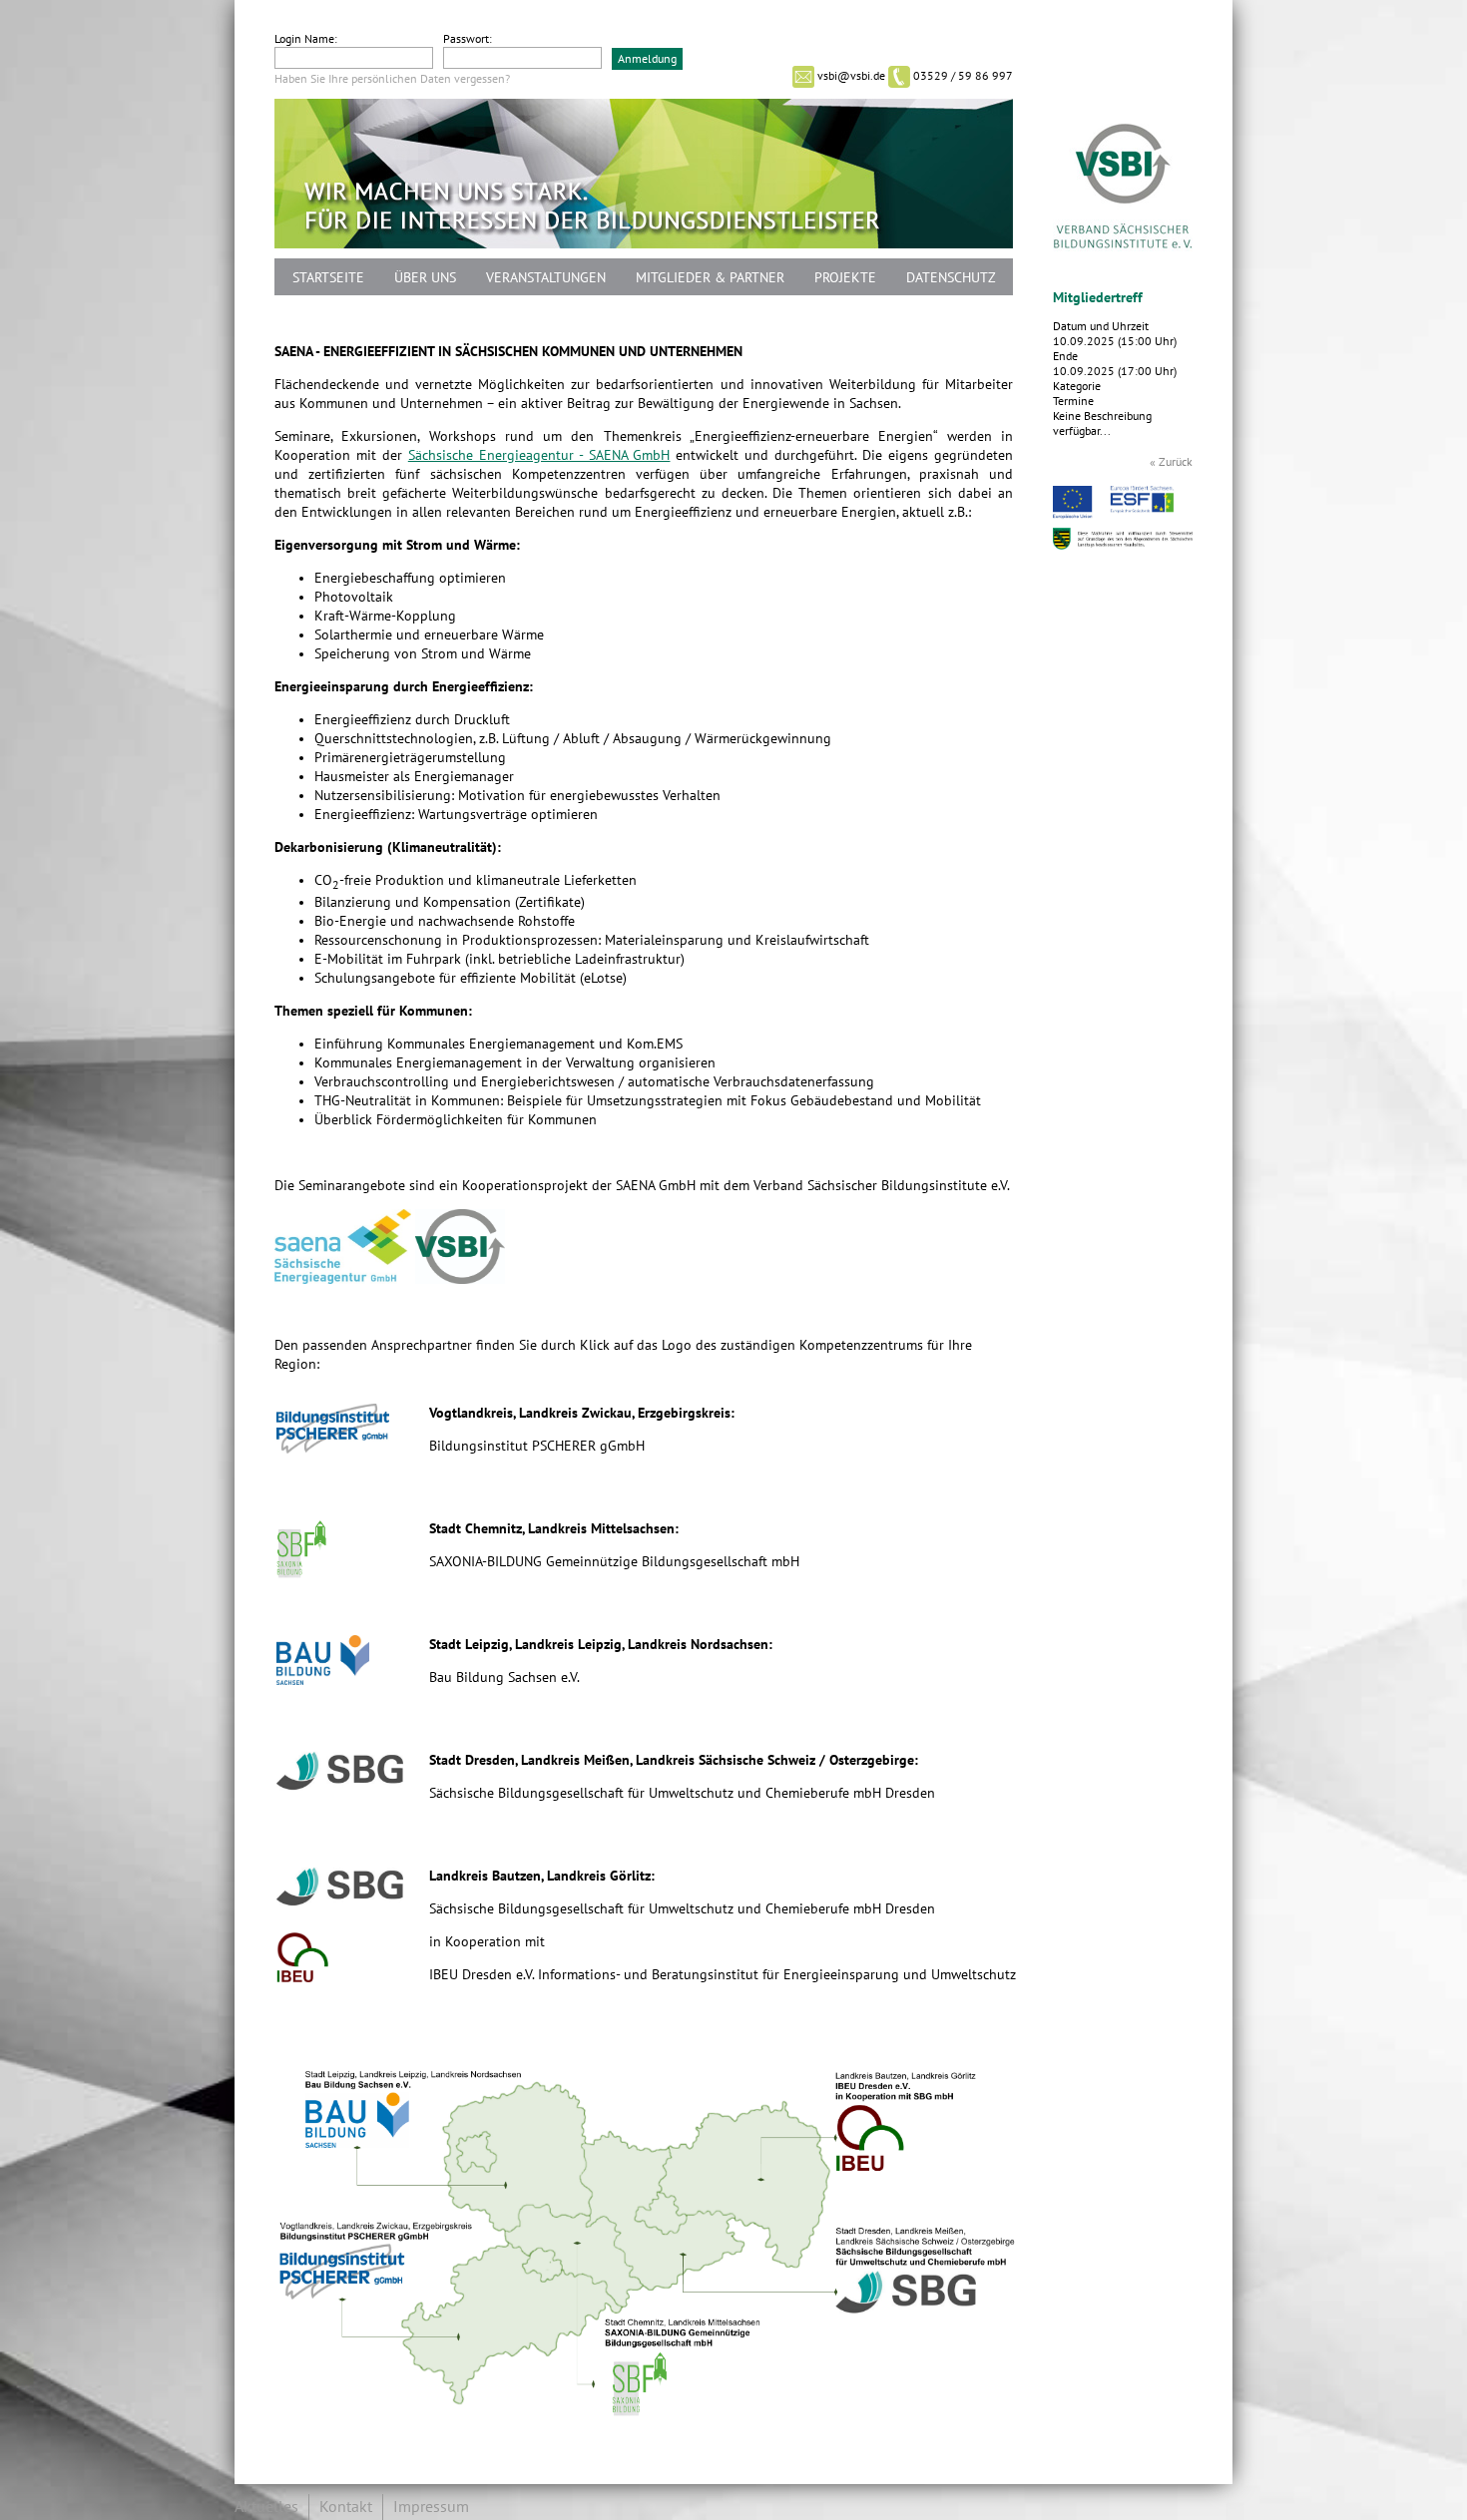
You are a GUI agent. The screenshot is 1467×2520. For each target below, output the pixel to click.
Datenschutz (951, 278)
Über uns (425, 278)
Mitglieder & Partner (710, 278)
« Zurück (1171, 462)
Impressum (431, 2507)
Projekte (845, 278)
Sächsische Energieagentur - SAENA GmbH (539, 455)
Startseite (328, 278)
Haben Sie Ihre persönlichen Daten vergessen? (392, 79)
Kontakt (346, 2507)
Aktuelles (266, 2507)
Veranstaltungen (546, 278)
